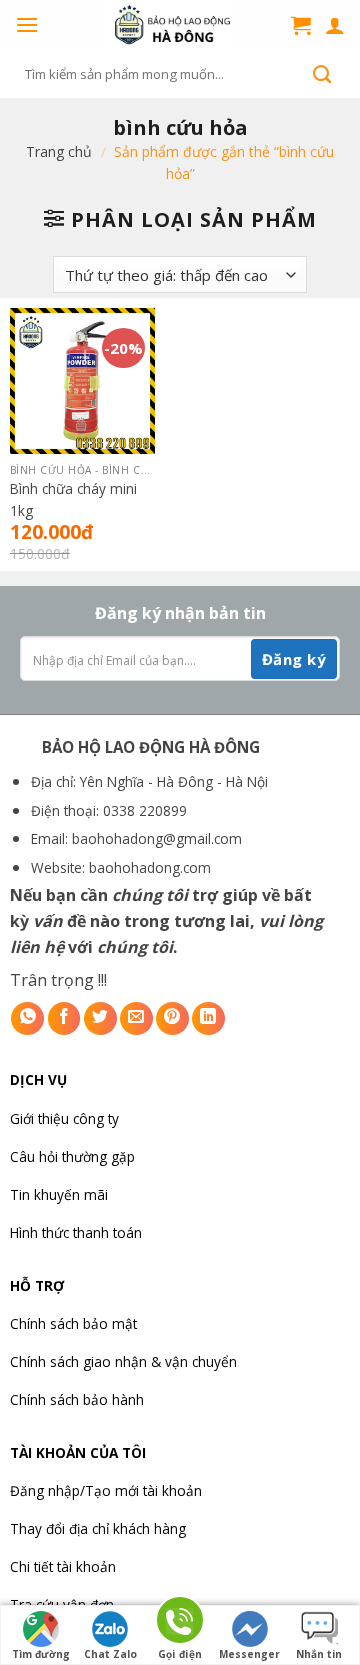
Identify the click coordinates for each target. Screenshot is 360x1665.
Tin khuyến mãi (59, 1194)
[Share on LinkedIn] (208, 1018)
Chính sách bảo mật (73, 1323)
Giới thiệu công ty (64, 1118)
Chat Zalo (110, 1654)
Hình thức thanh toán (76, 1232)
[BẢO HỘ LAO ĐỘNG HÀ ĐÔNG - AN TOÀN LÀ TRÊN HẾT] (165, 25)
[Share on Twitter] (100, 1018)
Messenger (249, 1654)
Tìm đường (41, 1654)
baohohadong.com (150, 867)
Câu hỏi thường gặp (72, 1156)
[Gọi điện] (180, 1623)
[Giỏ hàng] (301, 25)
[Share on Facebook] (64, 1018)
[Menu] (27, 24)
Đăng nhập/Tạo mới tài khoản (106, 1490)
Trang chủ (59, 151)
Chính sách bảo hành (77, 1399)
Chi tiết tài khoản (63, 1566)
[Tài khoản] (335, 25)
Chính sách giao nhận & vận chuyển (123, 1361)
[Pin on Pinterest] (172, 1018)
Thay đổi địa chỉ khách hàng (98, 1528)
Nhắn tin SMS (319, 1656)
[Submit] (322, 74)
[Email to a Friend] (136, 1018)
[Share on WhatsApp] (27, 1018)
